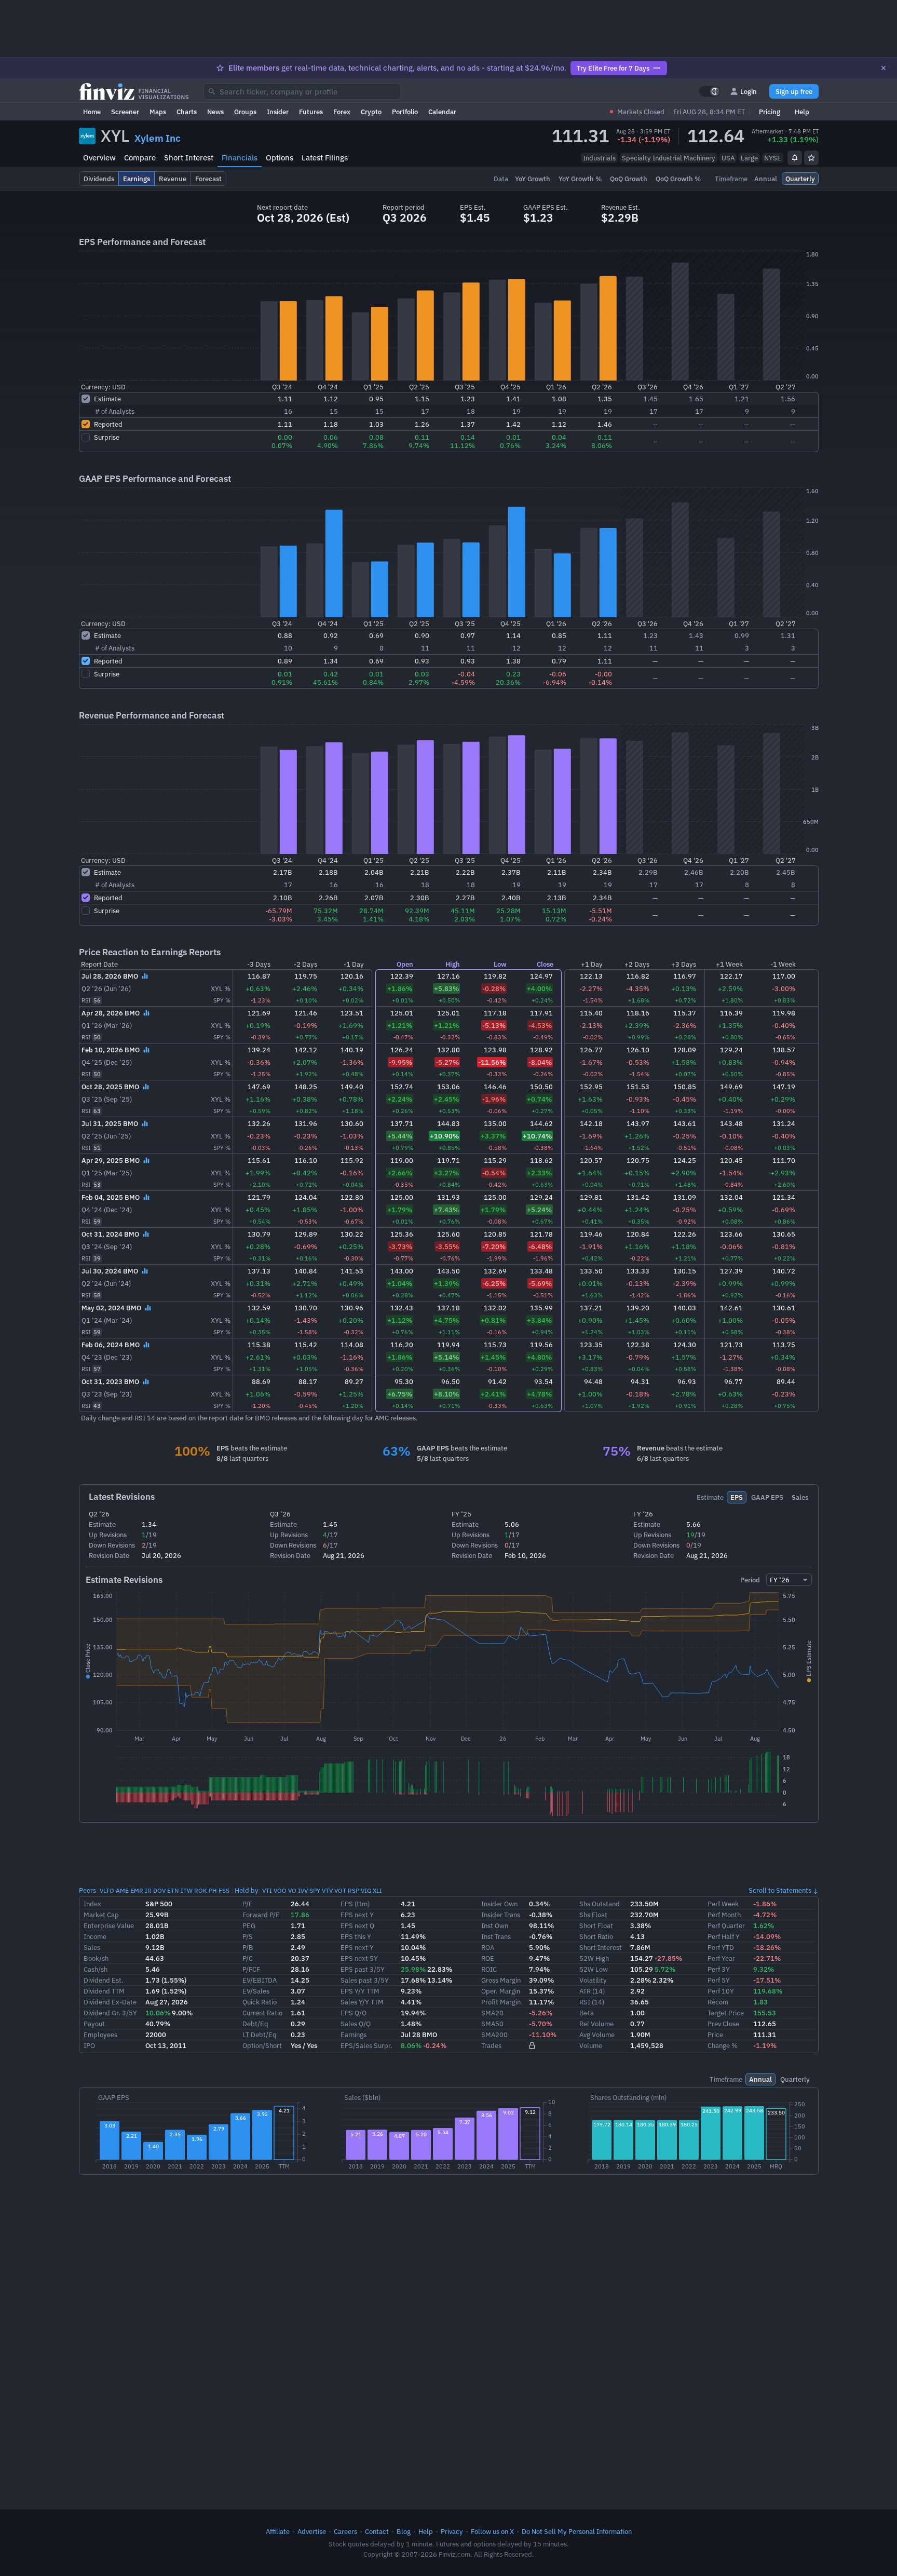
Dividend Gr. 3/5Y (110, 2013)
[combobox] (302, 91)
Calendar (442, 112)
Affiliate (278, 2531)
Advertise (312, 2531)
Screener (125, 112)
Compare (140, 158)
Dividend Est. (104, 1980)
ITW (187, 1890)
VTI (267, 1890)
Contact (377, 2531)
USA (728, 158)
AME (122, 1890)
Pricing (770, 112)
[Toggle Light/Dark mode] (710, 91)
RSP (354, 1890)
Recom (718, 2002)
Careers (345, 2531)
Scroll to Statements (780, 1890)
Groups (245, 112)
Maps (158, 112)
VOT (340, 1890)
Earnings (354, 2035)
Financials (240, 158)
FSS (224, 1890)
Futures (311, 112)
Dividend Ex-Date (110, 2002)
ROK (201, 1890)
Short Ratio (596, 1936)
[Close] (884, 68)
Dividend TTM (104, 1991)
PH (213, 1890)
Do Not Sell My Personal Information (577, 2531)
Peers (87, 1890)
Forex (342, 112)
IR (148, 1890)
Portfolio (405, 112)
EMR (137, 1890)
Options (280, 158)
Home (92, 112)
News (215, 112)
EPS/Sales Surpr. (366, 2045)
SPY (315, 1890)
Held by (247, 1890)
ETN (173, 1890)
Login (749, 91)
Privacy (452, 2531)
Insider (278, 112)
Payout (94, 2024)
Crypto (371, 112)
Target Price (726, 2013)
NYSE (773, 158)
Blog (404, 2531)
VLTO (107, 1890)
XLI (377, 1890)
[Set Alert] (795, 158)
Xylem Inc (158, 138)
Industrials (599, 158)
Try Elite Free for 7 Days (613, 68)
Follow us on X (492, 2531)
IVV (303, 1890)
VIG (366, 1890)
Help (802, 112)
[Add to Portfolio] (811, 158)
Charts (187, 112)
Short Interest (189, 158)
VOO (280, 1890)
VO (292, 1890)
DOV (159, 1890)
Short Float (596, 1926)
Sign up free (794, 91)
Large (749, 158)
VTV (327, 1890)
